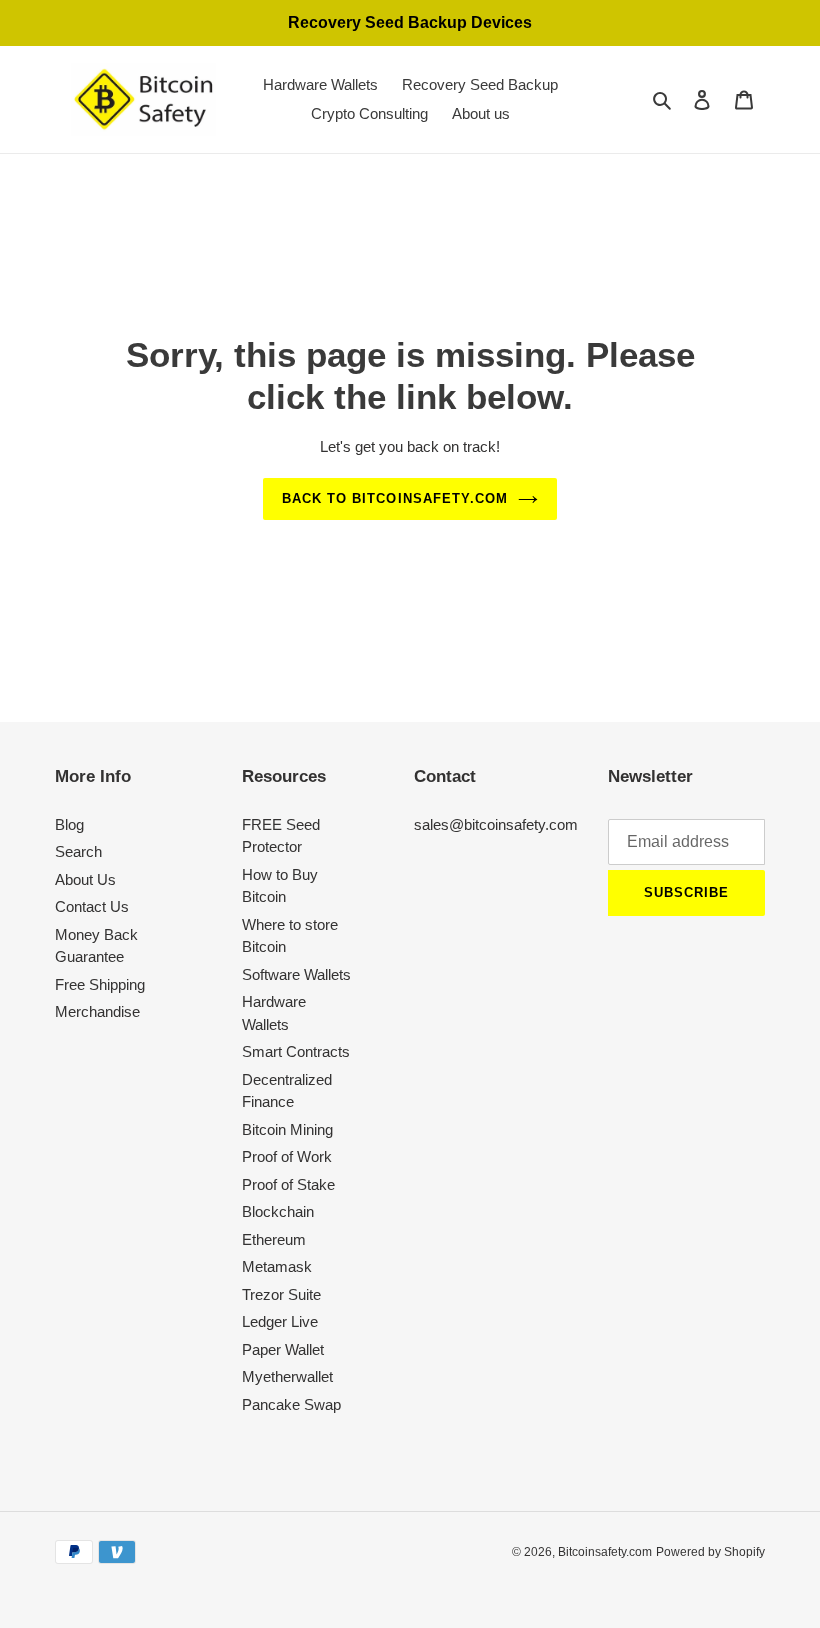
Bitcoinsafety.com (605, 1552)
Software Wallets (296, 974)
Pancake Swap (291, 1404)
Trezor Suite (281, 1294)
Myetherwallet (287, 1376)
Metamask (277, 1266)
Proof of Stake (288, 1184)
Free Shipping (100, 984)
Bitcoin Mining (287, 1129)
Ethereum (274, 1239)
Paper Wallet (283, 1349)
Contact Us (92, 906)
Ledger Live (280, 1321)
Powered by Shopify (710, 1552)
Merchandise (97, 1011)
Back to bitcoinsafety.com (395, 498)
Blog (69, 824)
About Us (85, 879)
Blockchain (278, 1211)
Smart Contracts (296, 1051)
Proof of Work (287, 1156)
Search (78, 851)
